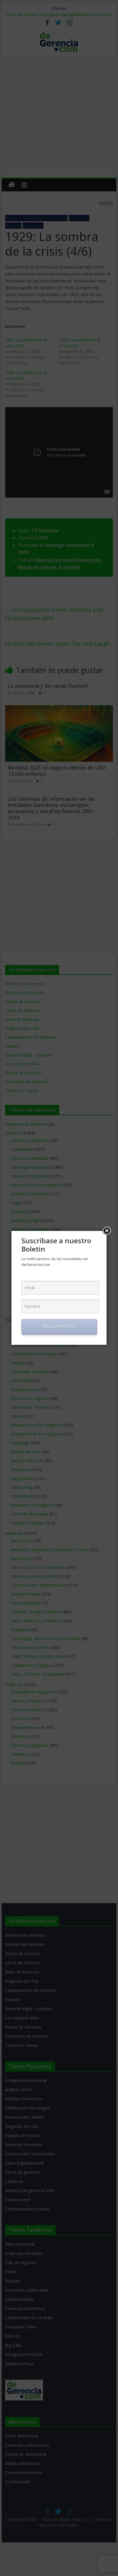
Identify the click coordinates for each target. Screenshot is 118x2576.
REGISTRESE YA (59, 1327)
